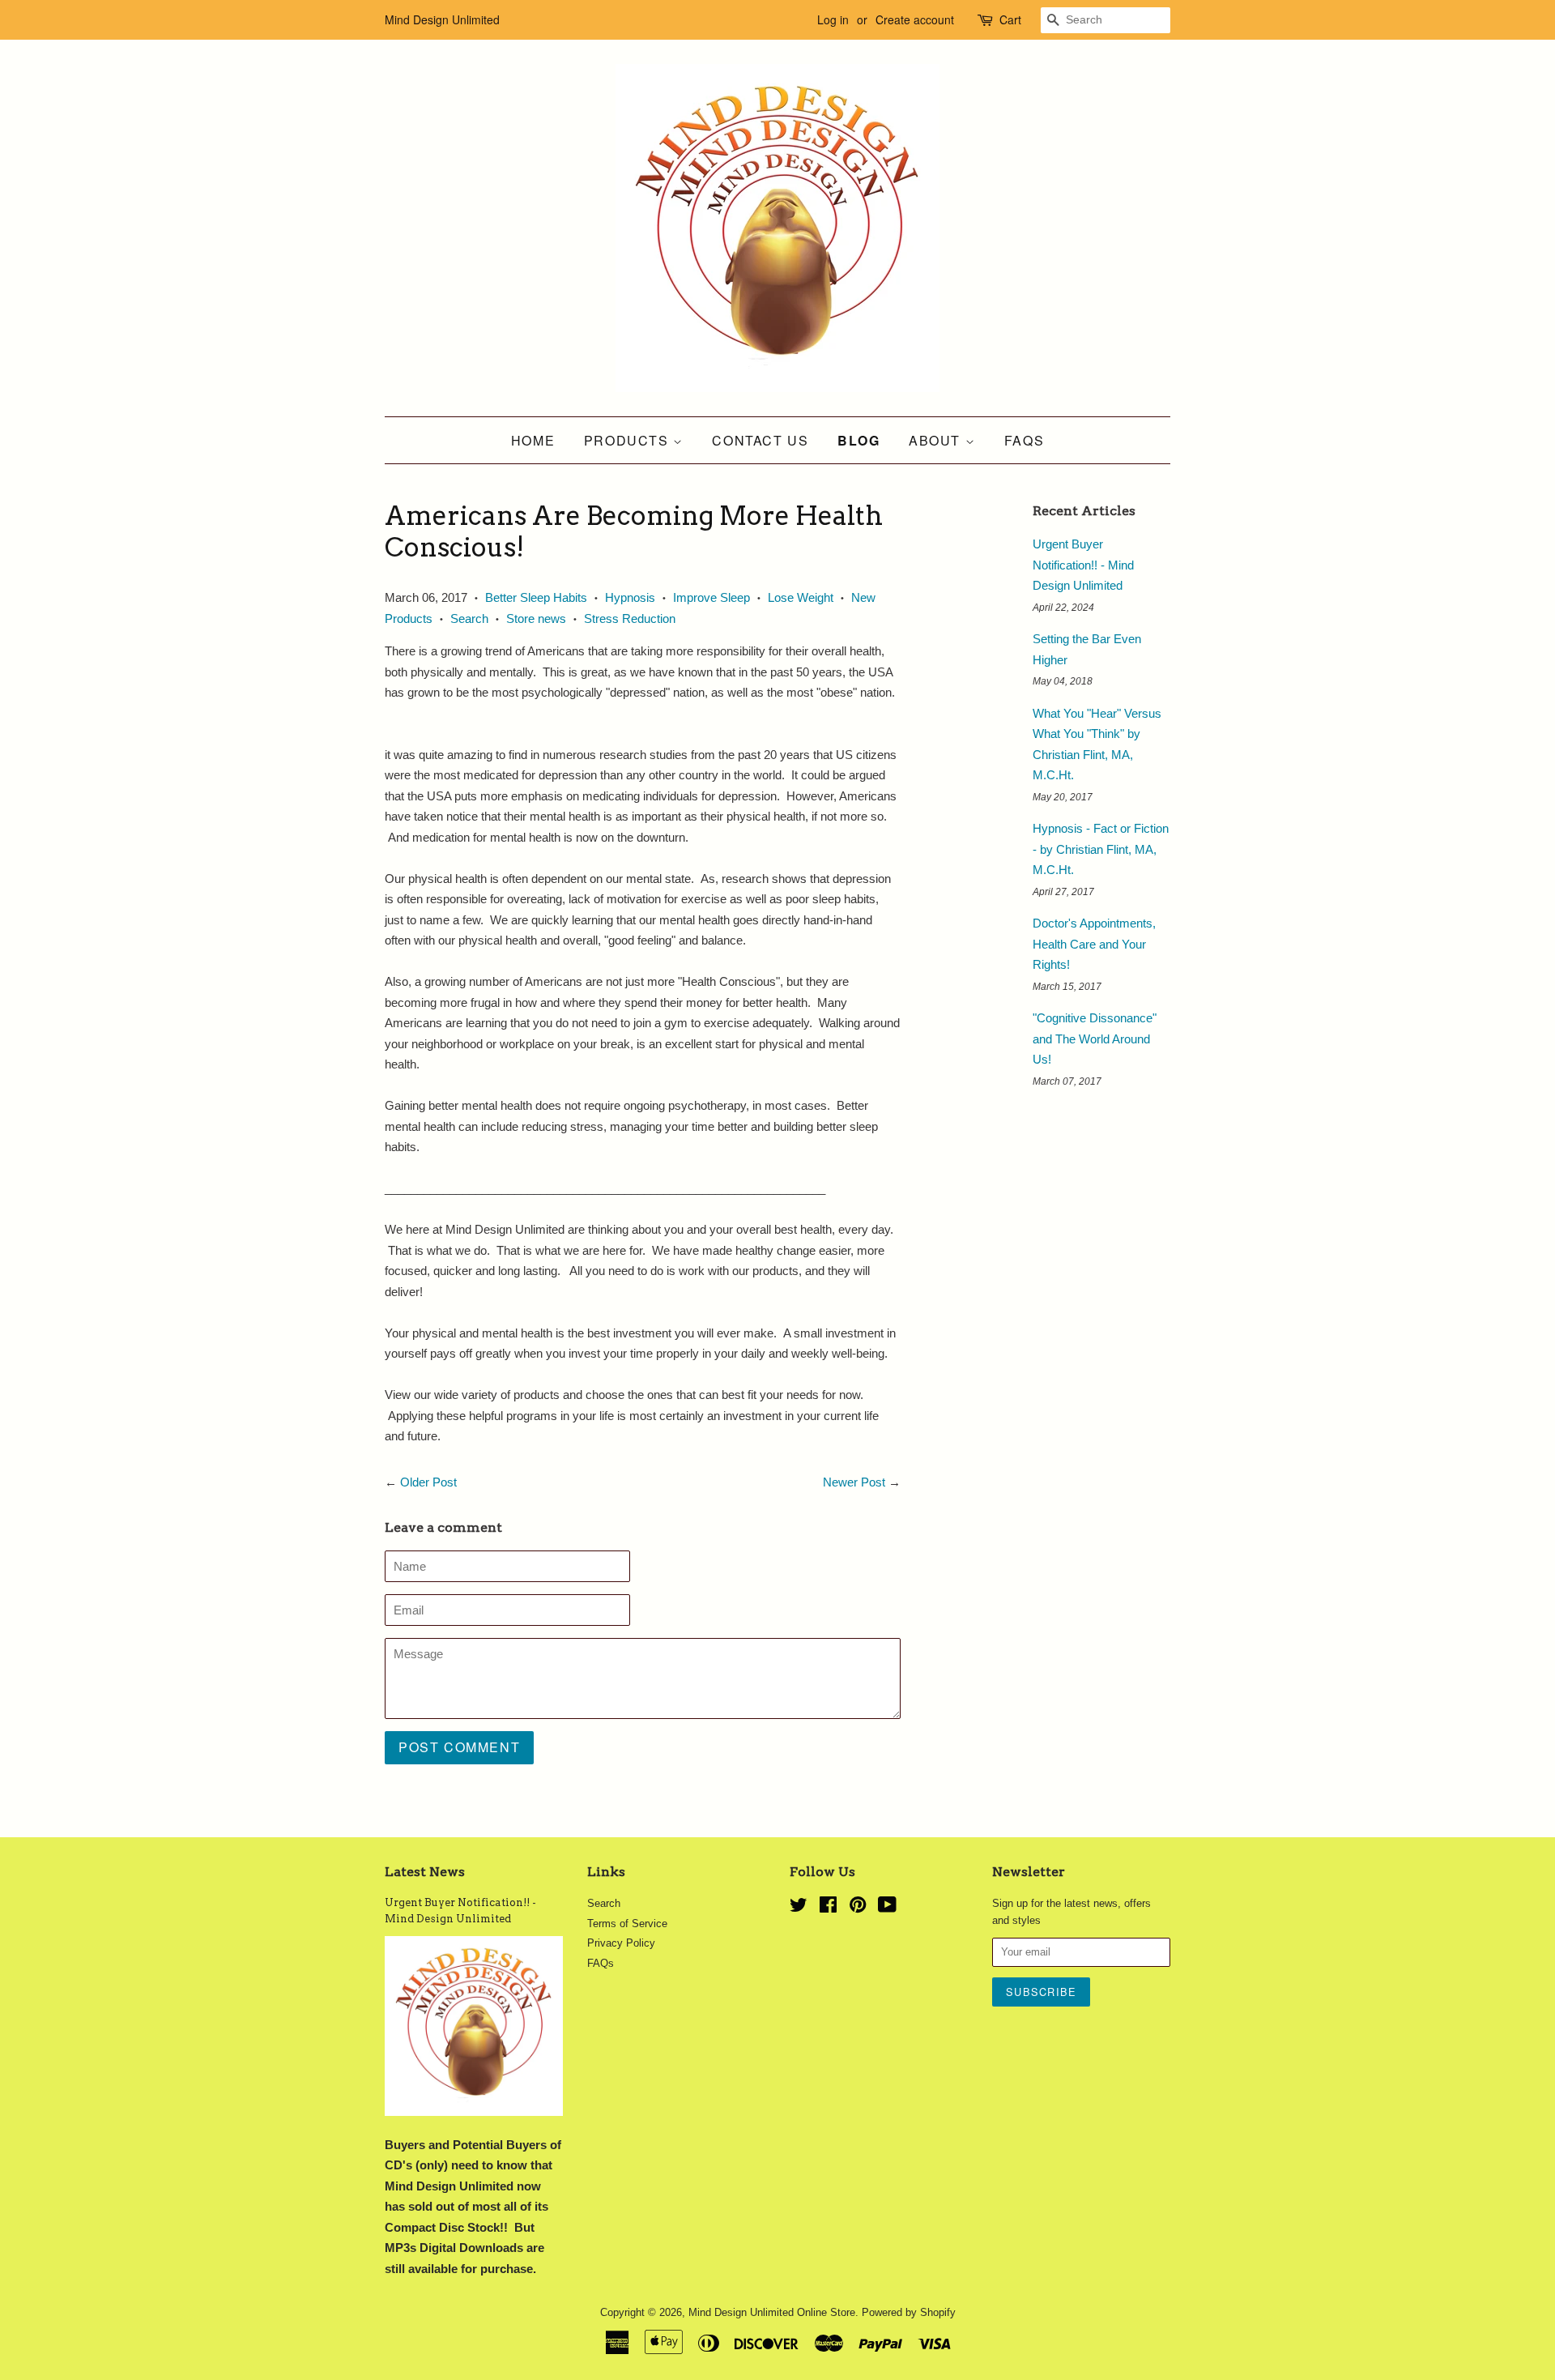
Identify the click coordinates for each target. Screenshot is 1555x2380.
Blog (858, 440)
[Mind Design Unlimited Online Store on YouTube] (887, 1908)
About (937, 440)
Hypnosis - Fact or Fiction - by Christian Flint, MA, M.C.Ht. (1101, 849)
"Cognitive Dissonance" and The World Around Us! (1095, 1039)
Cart (1010, 19)
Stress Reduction (630, 618)
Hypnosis (630, 597)
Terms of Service (627, 1924)
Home (533, 440)
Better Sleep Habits (536, 597)
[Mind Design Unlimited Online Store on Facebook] (828, 1908)
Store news (536, 618)
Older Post (428, 1482)
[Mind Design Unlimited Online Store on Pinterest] (858, 1908)
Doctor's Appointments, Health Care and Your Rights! (1094, 944)
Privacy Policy (621, 1943)
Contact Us (760, 440)
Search (469, 618)
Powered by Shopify (909, 2312)
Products (628, 440)
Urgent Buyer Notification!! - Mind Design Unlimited (1083, 565)
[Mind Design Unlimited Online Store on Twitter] (799, 1908)
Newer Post (854, 1482)
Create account (915, 19)
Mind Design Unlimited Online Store (772, 2312)
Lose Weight (801, 597)
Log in (833, 19)
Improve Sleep (711, 597)
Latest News (425, 1872)
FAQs (1024, 440)
